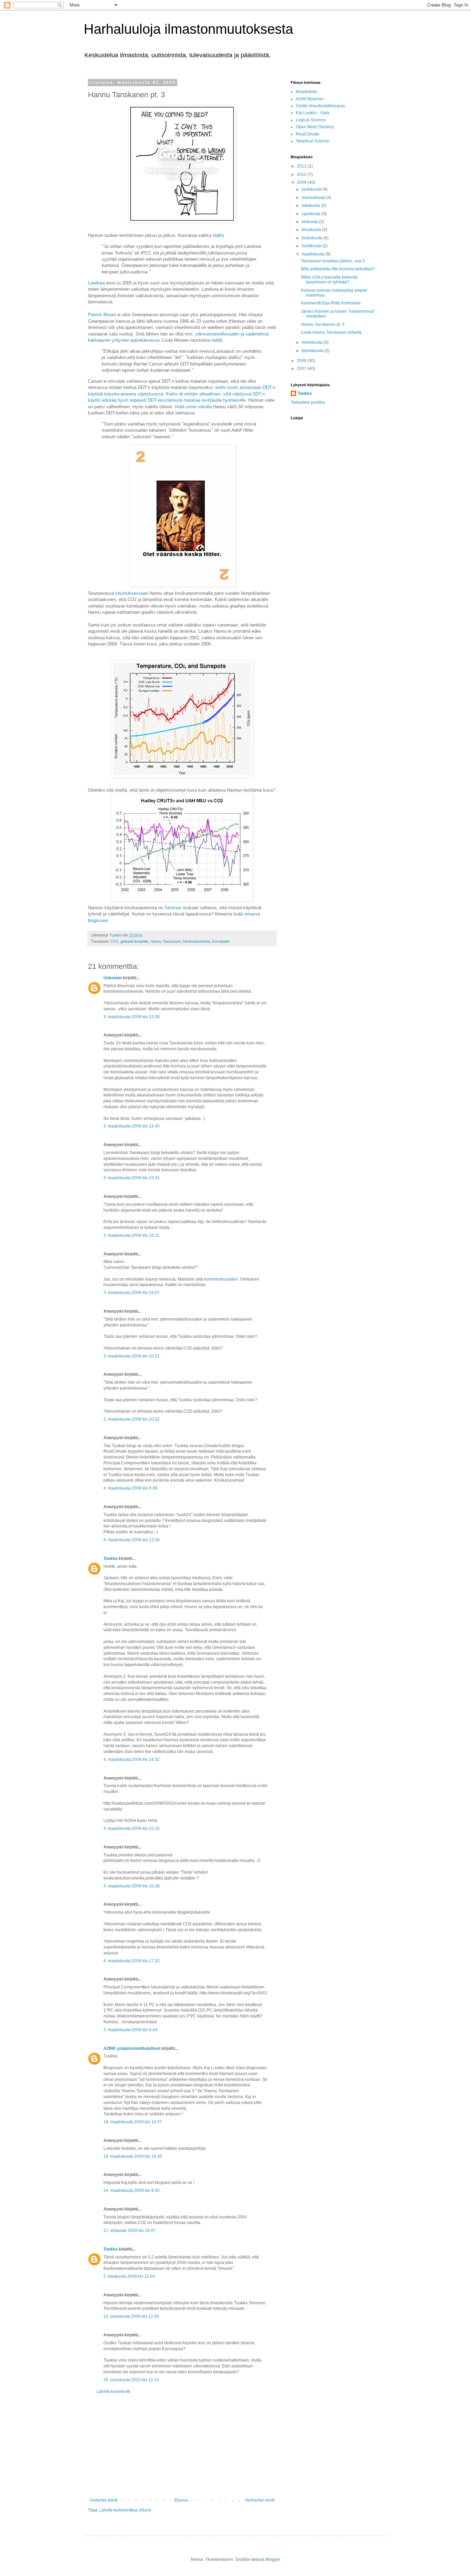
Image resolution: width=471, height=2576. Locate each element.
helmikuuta (313, 342)
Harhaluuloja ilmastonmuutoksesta (188, 29)
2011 (302, 166)
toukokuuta (313, 238)
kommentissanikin (221, 1279)
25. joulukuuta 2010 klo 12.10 (131, 2380)
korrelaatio (221, 941)
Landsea (96, 283)
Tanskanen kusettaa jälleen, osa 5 (333, 261)
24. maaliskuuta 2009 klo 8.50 (132, 2191)
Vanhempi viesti (260, 2500)
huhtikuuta (312, 246)
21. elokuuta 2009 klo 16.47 (129, 2231)
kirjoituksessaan (132, 593)
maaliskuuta (314, 254)
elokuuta (310, 222)
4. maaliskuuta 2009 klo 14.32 (132, 1760)
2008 (302, 361)
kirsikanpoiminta (197, 941)
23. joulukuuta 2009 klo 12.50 (131, 2316)
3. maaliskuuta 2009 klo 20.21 (132, 1356)
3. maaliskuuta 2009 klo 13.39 (132, 1017)
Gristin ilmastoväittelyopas (320, 106)
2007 (302, 369)
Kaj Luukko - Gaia (313, 113)
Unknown (113, 978)
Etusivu (181, 2500)
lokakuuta (311, 206)
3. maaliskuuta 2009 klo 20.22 (132, 1419)
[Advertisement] (182, 2446)
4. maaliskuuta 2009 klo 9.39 (130, 1488)
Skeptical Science (313, 141)
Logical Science (311, 120)
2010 (302, 174)
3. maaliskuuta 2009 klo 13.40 (132, 1126)
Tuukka (111, 1558)
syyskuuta (312, 214)
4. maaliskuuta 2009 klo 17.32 (132, 1961)
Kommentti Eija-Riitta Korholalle (331, 303)
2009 (302, 182)
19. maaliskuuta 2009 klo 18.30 (133, 2156)
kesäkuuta (312, 230)
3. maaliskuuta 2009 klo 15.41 (132, 1178)
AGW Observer (310, 99)
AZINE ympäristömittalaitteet (132, 2048)
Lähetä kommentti (113, 2392)
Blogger (273, 2559)
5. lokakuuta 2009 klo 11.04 (129, 2276)
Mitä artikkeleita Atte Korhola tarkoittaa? (338, 269)
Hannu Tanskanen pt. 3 (323, 324)
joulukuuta (312, 189)
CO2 (114, 941)
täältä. (219, 235)
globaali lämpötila (134, 941)
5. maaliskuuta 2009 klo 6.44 (130, 2030)
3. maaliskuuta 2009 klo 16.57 (132, 1293)
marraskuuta (314, 198)
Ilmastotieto (307, 92)
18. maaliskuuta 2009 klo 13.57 (133, 2122)
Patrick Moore (102, 315)
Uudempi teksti (104, 2500)
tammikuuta (313, 351)
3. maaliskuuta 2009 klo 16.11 (131, 1235)
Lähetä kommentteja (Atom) (125, 2510)
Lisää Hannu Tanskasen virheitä (331, 332)
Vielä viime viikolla (193, 407)
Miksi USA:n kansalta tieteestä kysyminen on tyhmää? (329, 280)
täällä (217, 340)
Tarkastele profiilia (308, 402)
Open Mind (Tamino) (315, 127)
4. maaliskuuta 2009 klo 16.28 (132, 1886)
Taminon (173, 908)
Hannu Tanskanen (166, 941)
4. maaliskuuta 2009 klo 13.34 (132, 1540)
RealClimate (308, 134)
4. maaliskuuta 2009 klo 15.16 (132, 1828)
